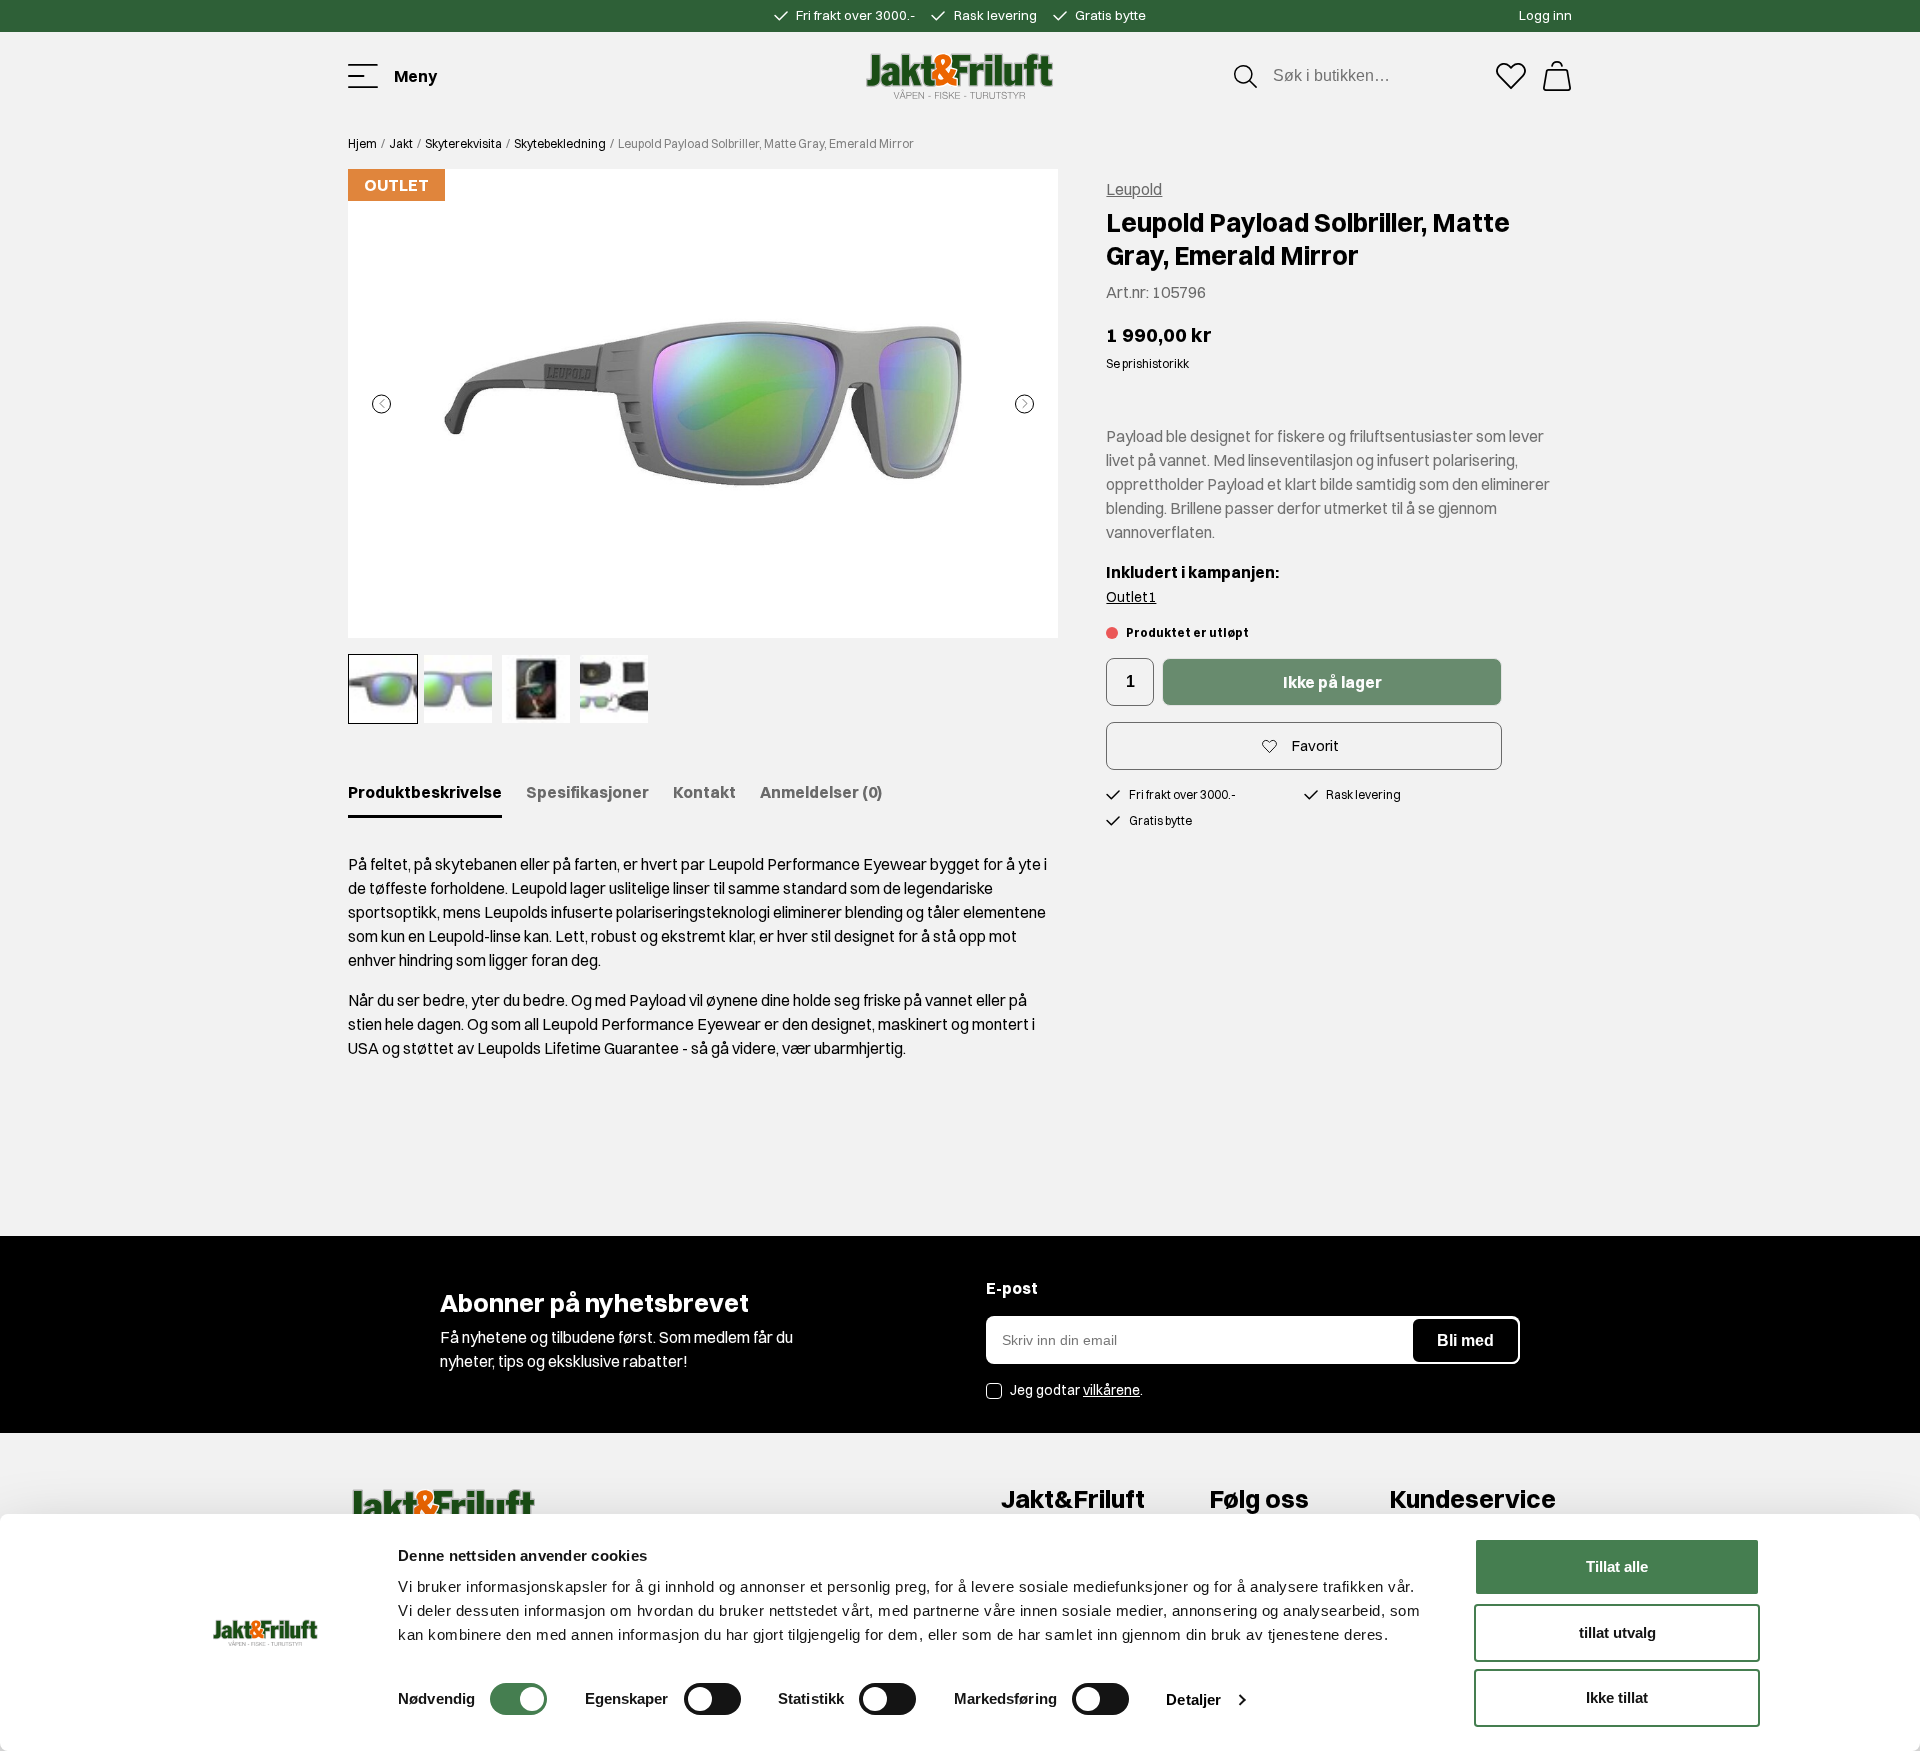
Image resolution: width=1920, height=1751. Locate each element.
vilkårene (1111, 1390)
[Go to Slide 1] (383, 689)
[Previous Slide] (381, 403)
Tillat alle (1617, 1566)
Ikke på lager (1332, 682)
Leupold (1134, 189)
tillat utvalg (1617, 1632)
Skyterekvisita (463, 143)
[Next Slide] (1024, 403)
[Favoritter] (1511, 76)
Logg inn (1545, 15)
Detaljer (1193, 1699)
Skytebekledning (560, 143)
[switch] (712, 1699)
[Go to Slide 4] (614, 689)
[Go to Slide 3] (536, 689)
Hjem (362, 143)
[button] (703, 403)
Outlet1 (1131, 597)
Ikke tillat (1617, 1697)
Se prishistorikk (1147, 363)
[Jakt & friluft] (959, 76)
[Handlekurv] (1557, 76)
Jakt (401, 143)
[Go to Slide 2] (458, 689)
